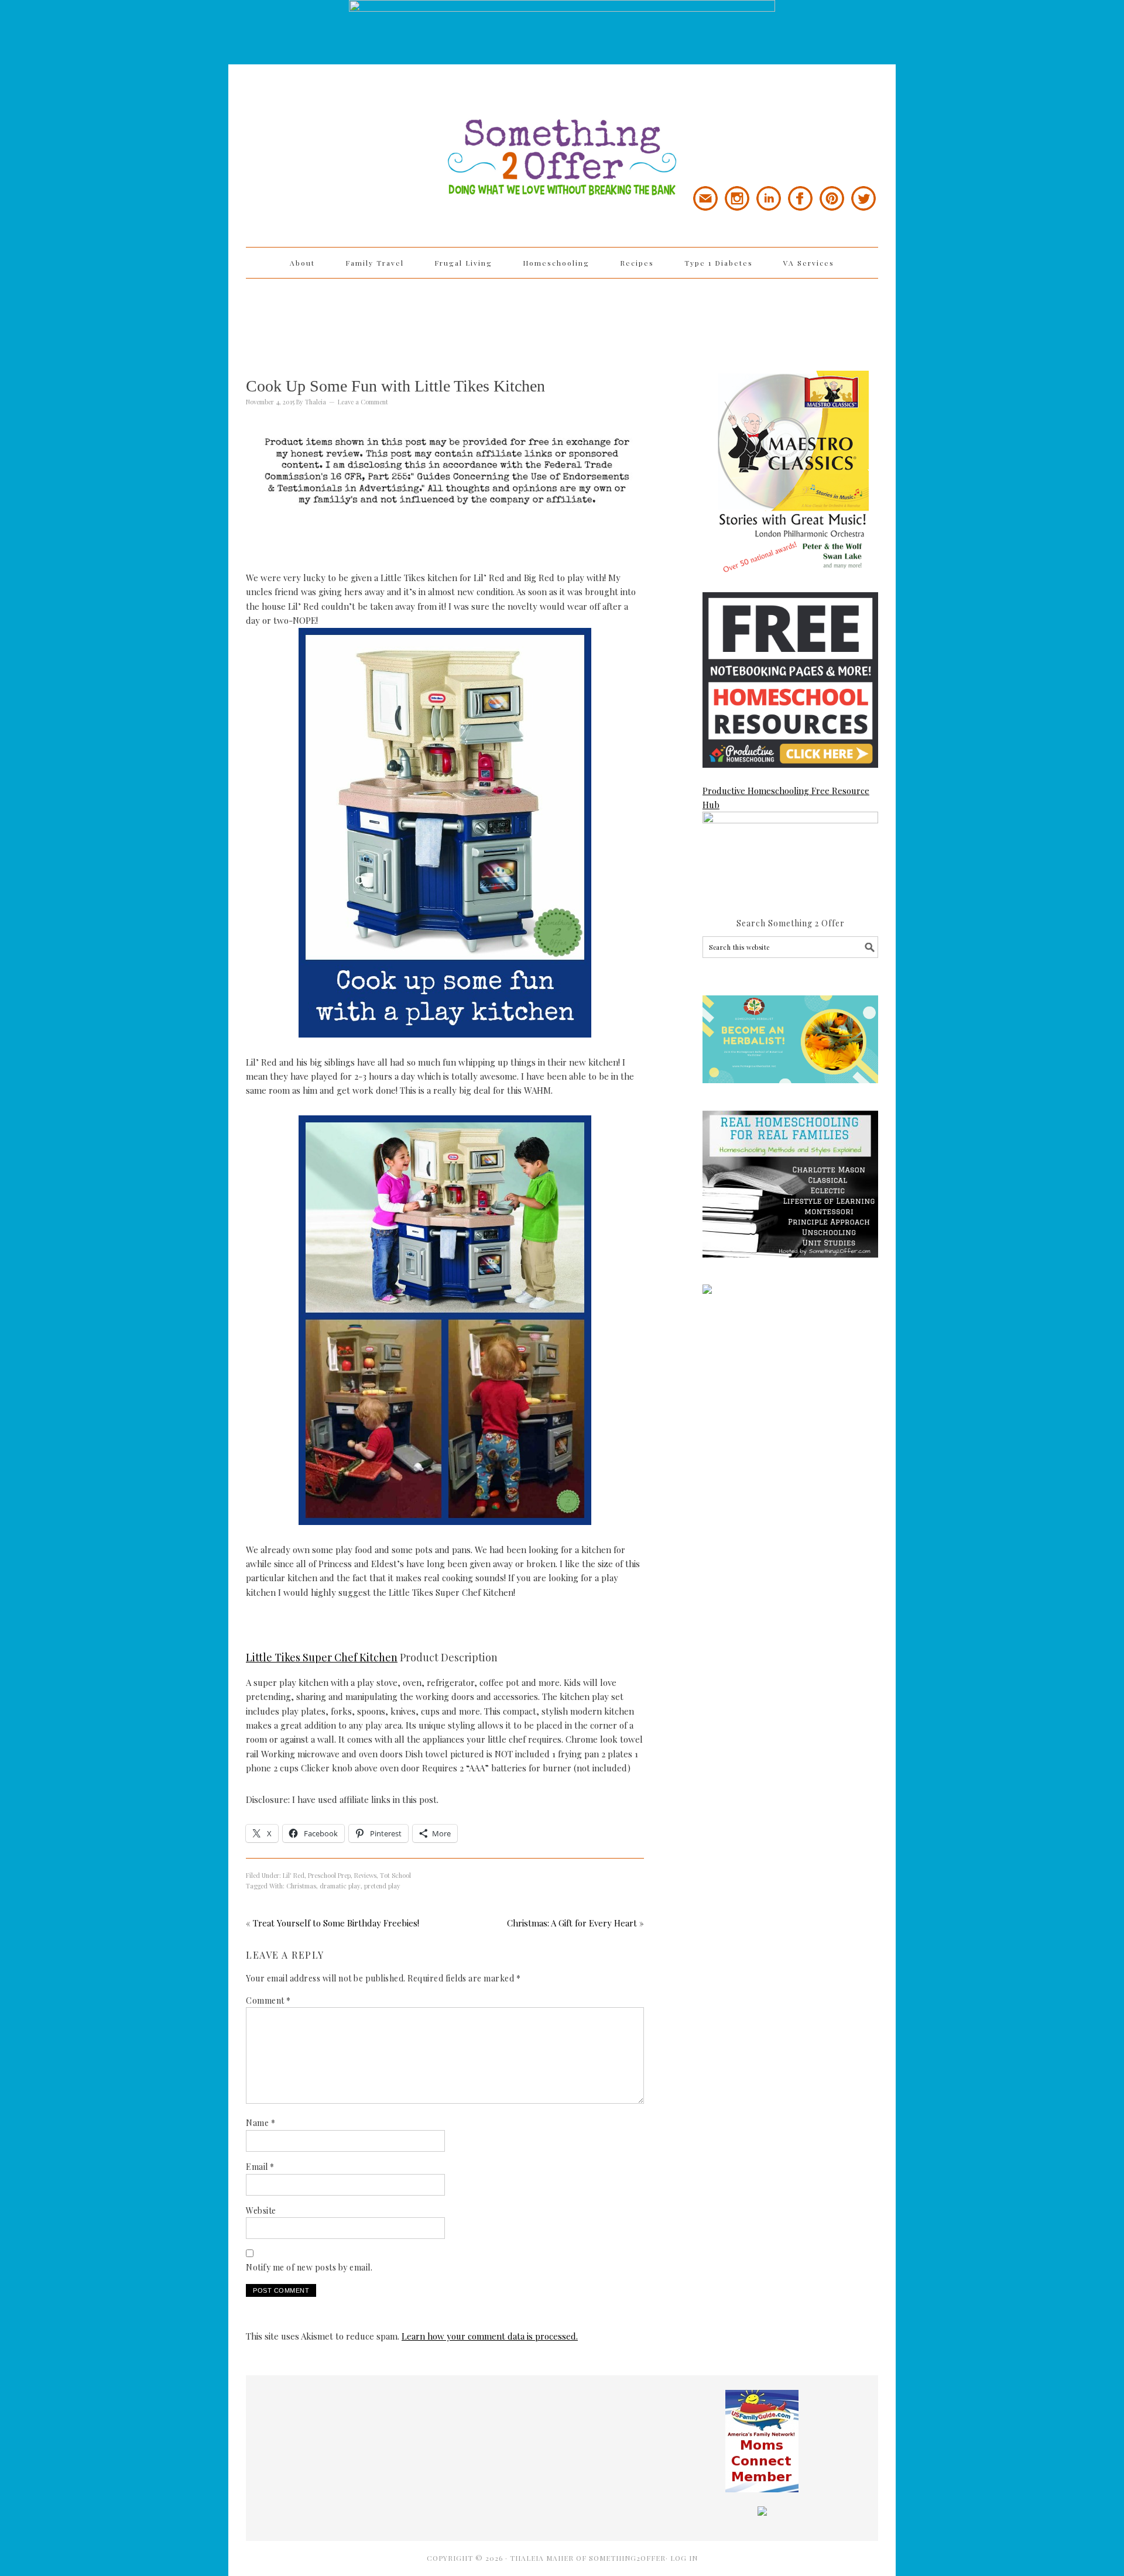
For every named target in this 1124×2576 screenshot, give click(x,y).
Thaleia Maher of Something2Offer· (590, 2558)
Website (261, 2211)
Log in (684, 2558)
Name (261, 2123)
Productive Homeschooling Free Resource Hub (786, 798)
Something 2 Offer (351, 124)
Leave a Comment (363, 402)
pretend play (382, 1886)
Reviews (365, 1875)
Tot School (395, 1875)
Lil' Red (294, 1875)
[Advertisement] (562, 317)
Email (260, 2167)
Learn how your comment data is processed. (490, 2336)
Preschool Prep (329, 1875)
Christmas (301, 1886)
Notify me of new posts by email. (309, 2267)
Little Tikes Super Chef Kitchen (322, 1657)
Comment (268, 2000)
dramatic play (340, 1886)
